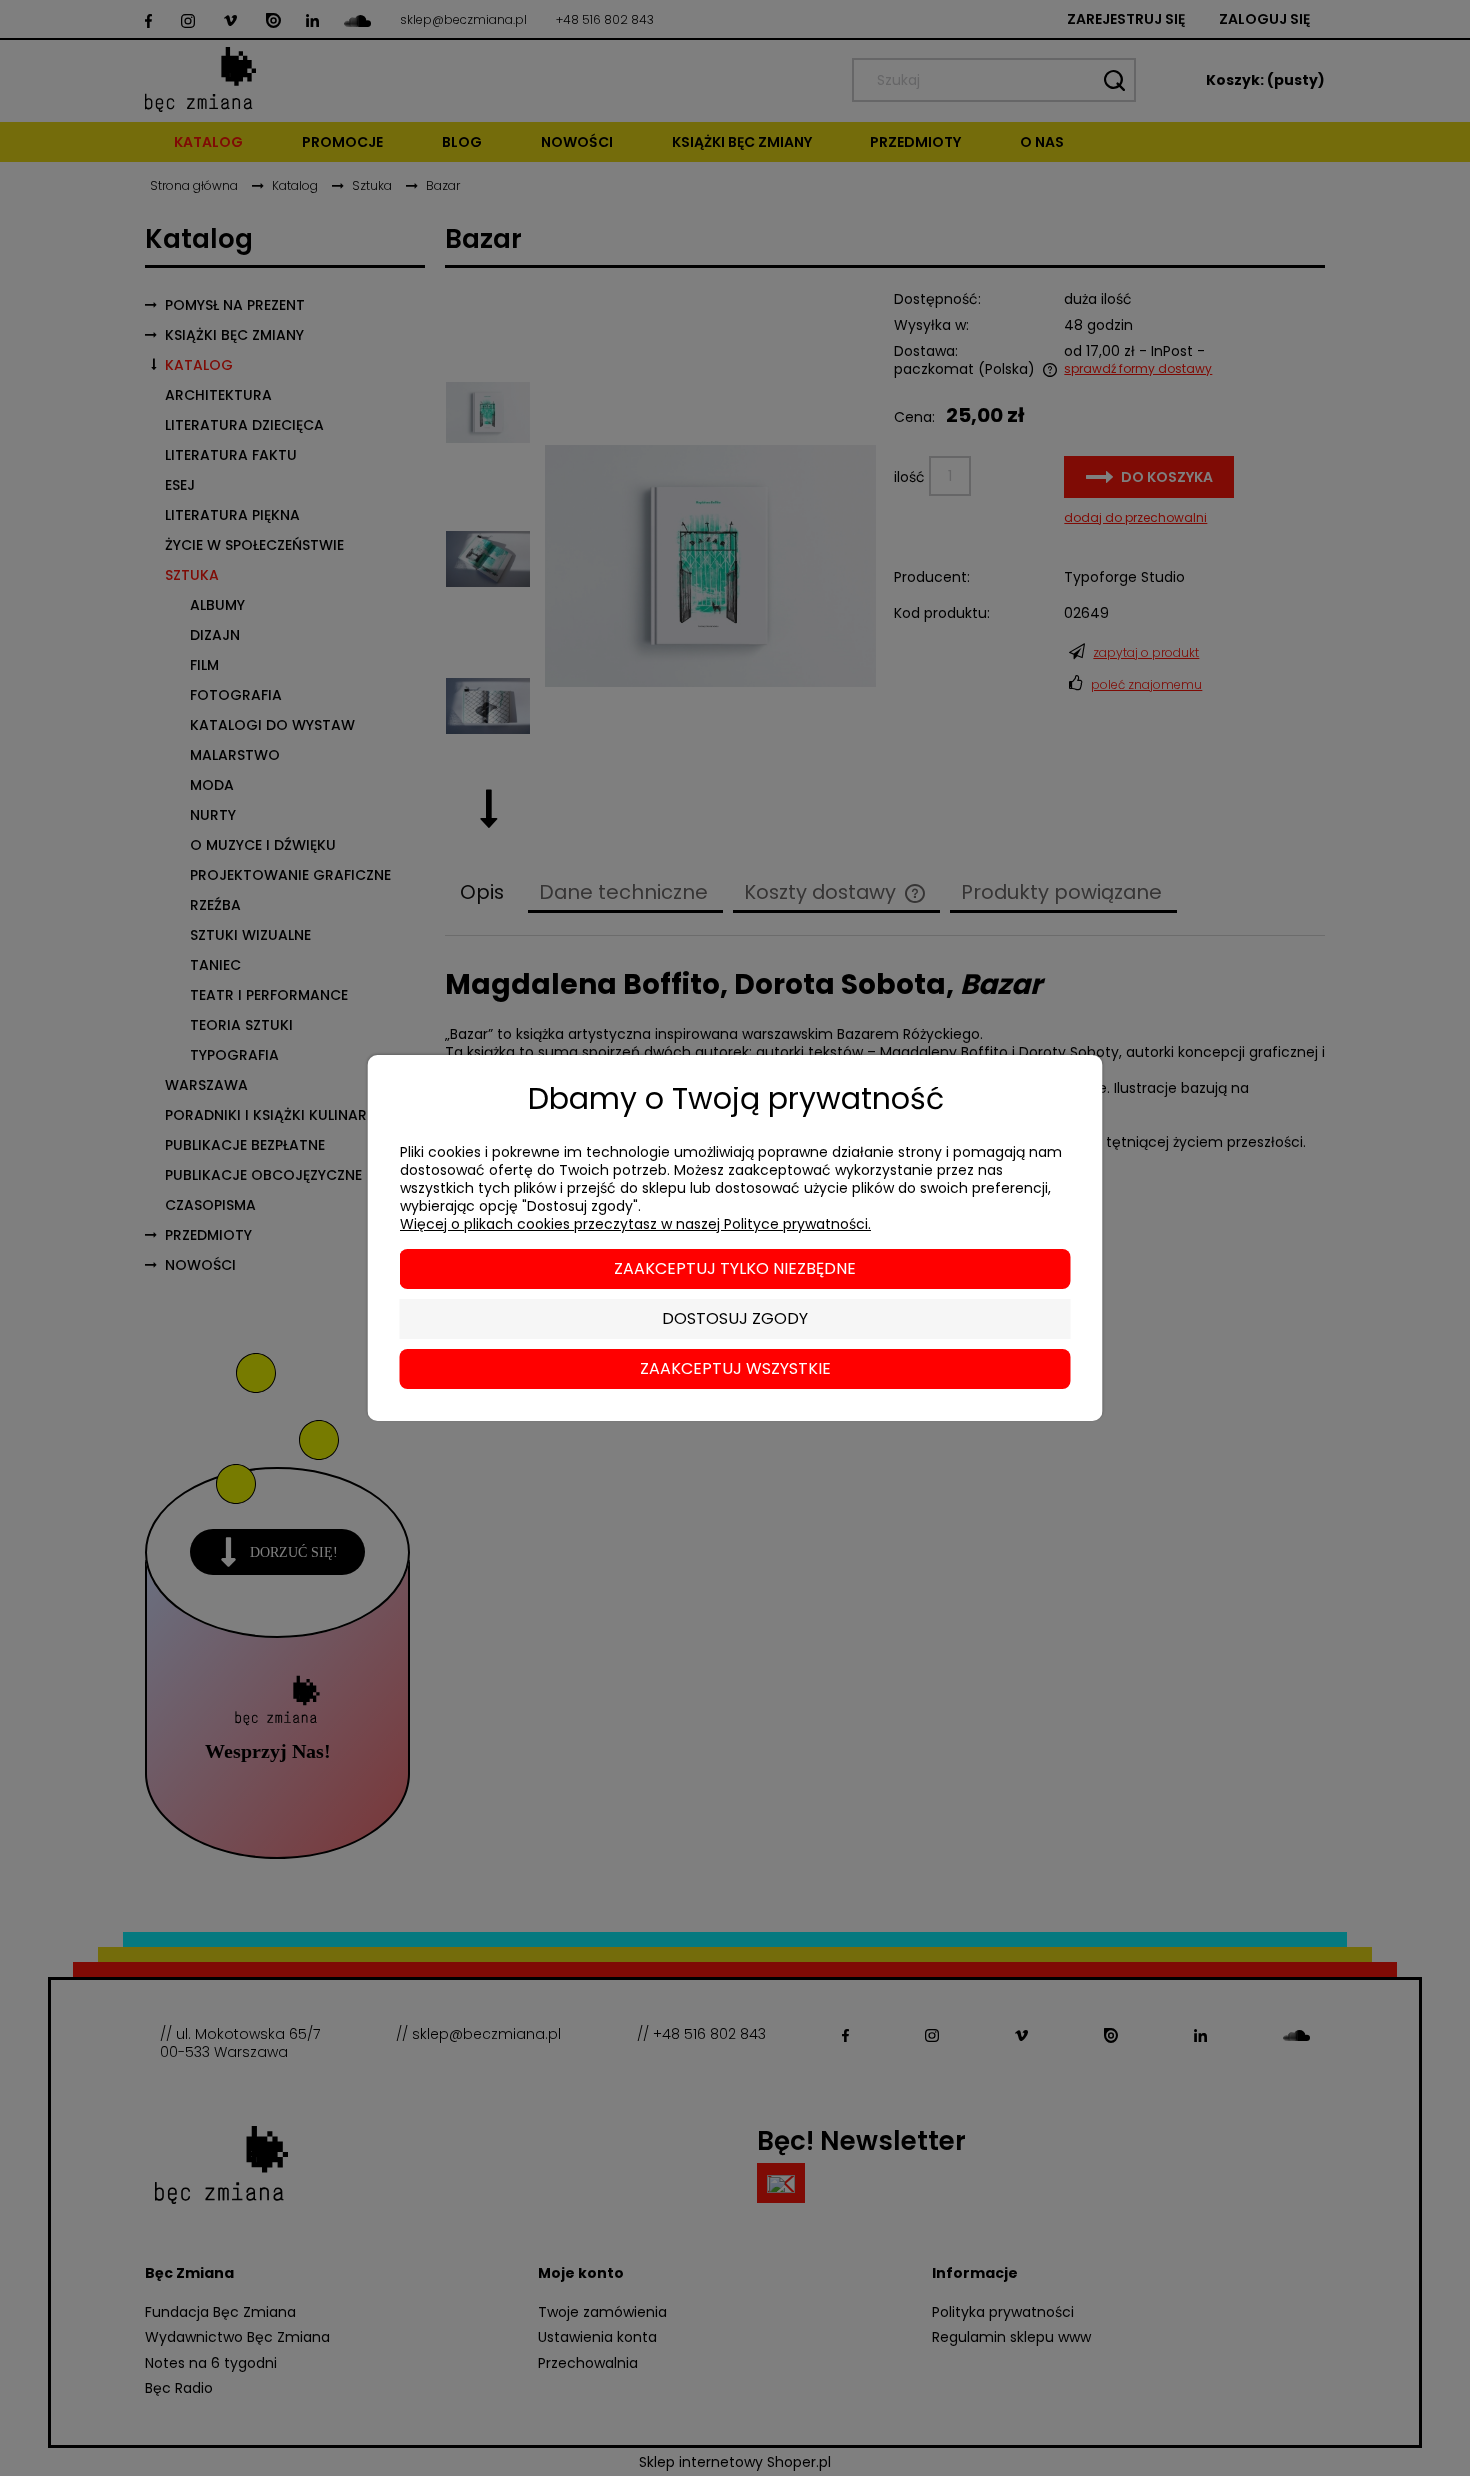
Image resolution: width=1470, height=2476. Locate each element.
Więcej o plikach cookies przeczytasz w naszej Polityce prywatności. (635, 1224)
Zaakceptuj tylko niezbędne (735, 1268)
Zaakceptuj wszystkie (735, 1368)
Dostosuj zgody (735, 1318)
